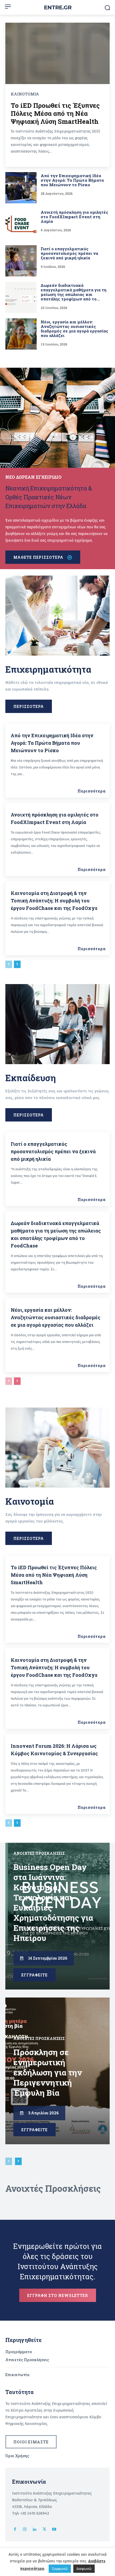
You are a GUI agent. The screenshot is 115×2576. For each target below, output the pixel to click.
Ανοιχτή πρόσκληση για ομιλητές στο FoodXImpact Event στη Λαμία (74, 217)
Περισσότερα (92, 791)
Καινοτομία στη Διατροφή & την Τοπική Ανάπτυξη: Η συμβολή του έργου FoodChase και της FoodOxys (54, 901)
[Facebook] (15, 2530)
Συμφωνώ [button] (60, 2569)
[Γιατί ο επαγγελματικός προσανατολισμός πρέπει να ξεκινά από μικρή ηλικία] (21, 261)
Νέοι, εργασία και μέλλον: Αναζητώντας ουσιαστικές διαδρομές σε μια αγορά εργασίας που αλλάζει (74, 329)
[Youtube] (54, 2530)
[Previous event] (9, 2161)
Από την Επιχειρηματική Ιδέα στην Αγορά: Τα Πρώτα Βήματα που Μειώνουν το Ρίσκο (72, 180)
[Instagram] (25, 2530)
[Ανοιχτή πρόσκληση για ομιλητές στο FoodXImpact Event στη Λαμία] (21, 224)
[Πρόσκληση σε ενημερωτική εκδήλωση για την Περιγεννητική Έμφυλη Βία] (57, 2071)
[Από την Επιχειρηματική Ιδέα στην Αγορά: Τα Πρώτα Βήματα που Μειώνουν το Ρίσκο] (21, 188)
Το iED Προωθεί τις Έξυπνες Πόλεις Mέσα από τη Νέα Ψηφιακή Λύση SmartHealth (55, 113)
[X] (45, 2530)
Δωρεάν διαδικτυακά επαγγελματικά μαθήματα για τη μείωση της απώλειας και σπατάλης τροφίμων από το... (74, 292)
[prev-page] (9, 964)
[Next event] (18, 2161)
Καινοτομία (25, 94)
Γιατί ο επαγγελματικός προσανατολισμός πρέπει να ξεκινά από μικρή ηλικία (69, 253)
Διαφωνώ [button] (84, 2569)
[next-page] (17, 964)
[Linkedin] (35, 2530)
